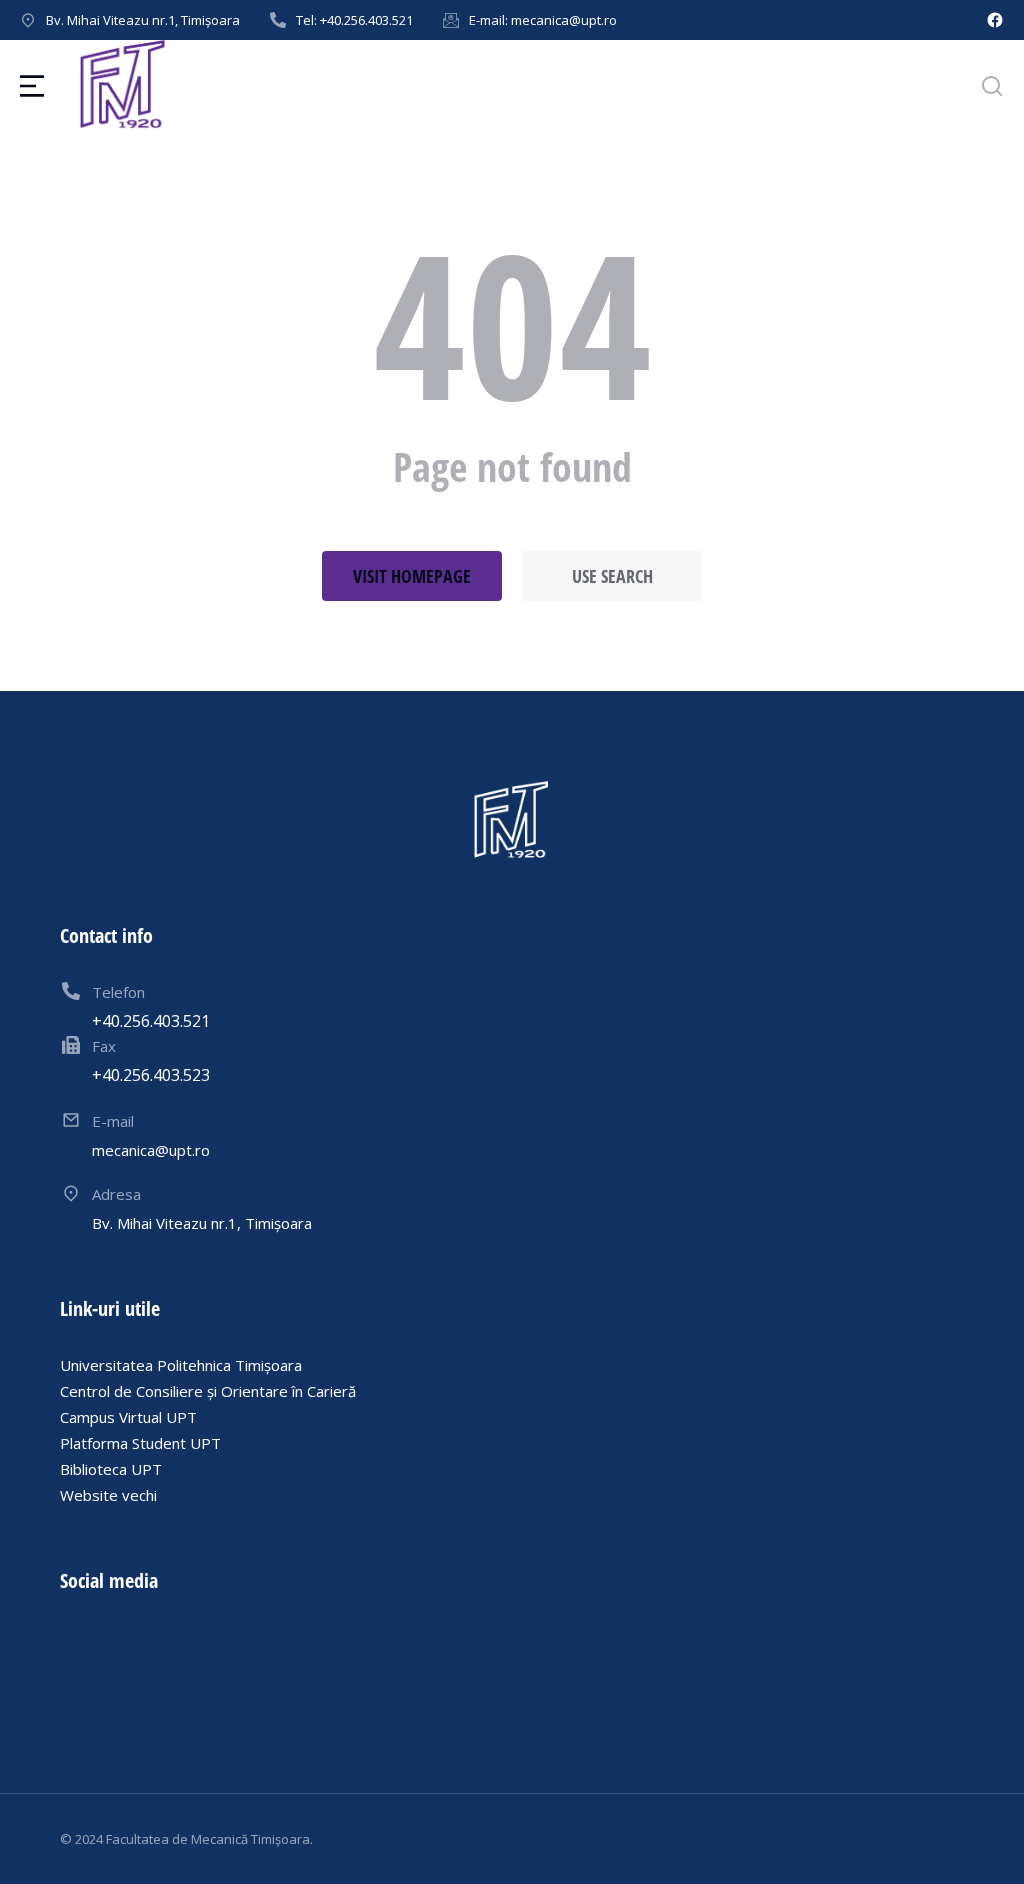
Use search (612, 576)
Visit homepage (412, 576)
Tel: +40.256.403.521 (354, 20)
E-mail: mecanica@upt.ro (543, 20)
